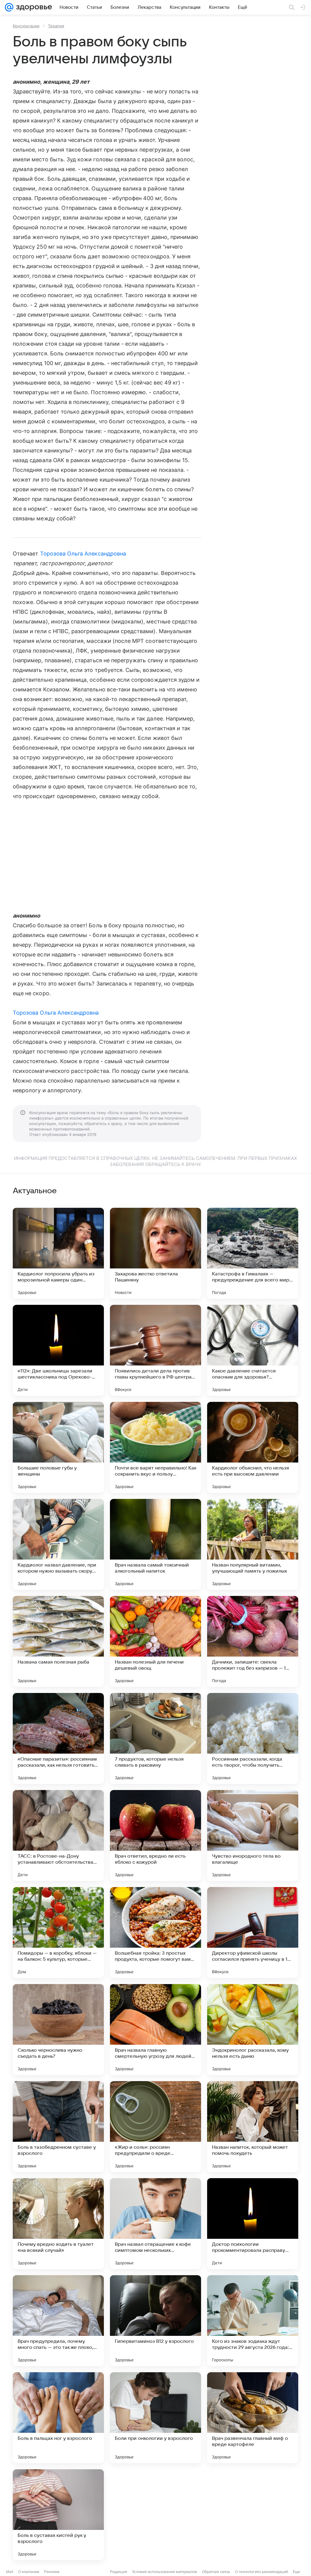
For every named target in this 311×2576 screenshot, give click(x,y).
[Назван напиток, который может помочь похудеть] (253, 2127)
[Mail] (9, 7)
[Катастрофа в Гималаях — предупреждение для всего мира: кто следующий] (253, 1253)
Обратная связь (216, 2572)
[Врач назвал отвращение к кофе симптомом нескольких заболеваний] (155, 2224)
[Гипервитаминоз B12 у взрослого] (155, 2321)
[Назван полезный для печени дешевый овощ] (155, 1641)
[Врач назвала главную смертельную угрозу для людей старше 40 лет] (155, 2030)
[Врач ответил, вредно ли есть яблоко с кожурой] (155, 1835)
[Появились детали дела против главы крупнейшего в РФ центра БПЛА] (155, 1350)
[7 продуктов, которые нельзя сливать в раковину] (155, 1738)
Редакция (119, 2572)
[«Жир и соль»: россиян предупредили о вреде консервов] (155, 2127)
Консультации (26, 26)
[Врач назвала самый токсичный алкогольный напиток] (155, 1544)
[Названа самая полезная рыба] (58, 1641)
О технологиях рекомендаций (261, 2572)
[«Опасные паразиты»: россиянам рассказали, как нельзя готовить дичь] (58, 1738)
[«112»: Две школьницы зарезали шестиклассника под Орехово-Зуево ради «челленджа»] (58, 1350)
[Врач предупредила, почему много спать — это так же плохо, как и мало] (58, 2321)
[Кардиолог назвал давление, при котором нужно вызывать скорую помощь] (58, 1544)
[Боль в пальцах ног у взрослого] (58, 2418)
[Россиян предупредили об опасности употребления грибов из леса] (155, 2515)
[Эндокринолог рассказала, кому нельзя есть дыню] (253, 2030)
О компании (29, 2572)
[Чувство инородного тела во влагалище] (253, 1835)
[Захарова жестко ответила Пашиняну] (155, 1253)
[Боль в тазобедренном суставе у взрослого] (58, 2127)
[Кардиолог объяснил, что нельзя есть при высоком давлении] (253, 1447)
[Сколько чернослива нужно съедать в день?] (58, 2030)
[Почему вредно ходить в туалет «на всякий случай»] (58, 2224)
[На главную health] (33, 7)
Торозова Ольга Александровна (83, 554)
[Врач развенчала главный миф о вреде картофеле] (253, 2418)
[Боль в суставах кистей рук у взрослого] (58, 2515)
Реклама (52, 2572)
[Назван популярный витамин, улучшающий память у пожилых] (253, 1544)
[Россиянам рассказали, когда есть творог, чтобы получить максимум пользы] (253, 1738)
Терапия (56, 26)
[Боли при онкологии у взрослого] (155, 2418)
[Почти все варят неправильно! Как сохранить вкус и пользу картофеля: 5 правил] (155, 1447)
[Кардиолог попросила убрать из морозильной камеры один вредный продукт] (58, 1253)
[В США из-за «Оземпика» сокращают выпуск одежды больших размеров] (253, 2515)
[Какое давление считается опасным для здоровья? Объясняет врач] (253, 1350)
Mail (10, 2572)
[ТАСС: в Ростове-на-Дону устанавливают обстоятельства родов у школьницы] (58, 1835)
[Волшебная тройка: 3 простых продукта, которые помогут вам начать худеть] (155, 1933)
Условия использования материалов (165, 2572)
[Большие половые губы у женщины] (58, 1447)
